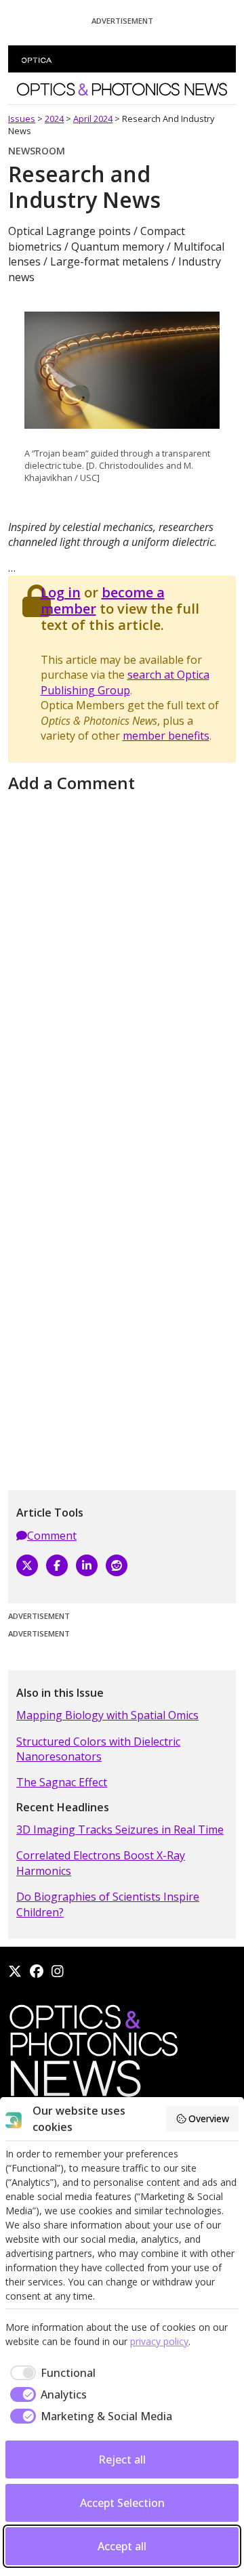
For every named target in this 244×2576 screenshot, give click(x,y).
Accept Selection (122, 2503)
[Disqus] (122, 967)
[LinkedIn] (87, 1565)
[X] (27, 1565)
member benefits (166, 736)
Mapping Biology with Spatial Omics (107, 1715)
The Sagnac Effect (62, 1782)
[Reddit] (117, 1565)
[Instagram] (58, 1971)
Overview (209, 2118)
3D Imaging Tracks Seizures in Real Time (120, 1830)
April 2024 (93, 119)
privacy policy (159, 2341)
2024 (54, 119)
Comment (52, 1536)
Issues (22, 119)
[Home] (93, 2054)
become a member (103, 600)
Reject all (122, 2459)
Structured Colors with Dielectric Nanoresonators (98, 1749)
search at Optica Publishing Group (125, 682)
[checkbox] (50, 2373)
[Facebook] (57, 1565)
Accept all (122, 2546)
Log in (61, 592)
